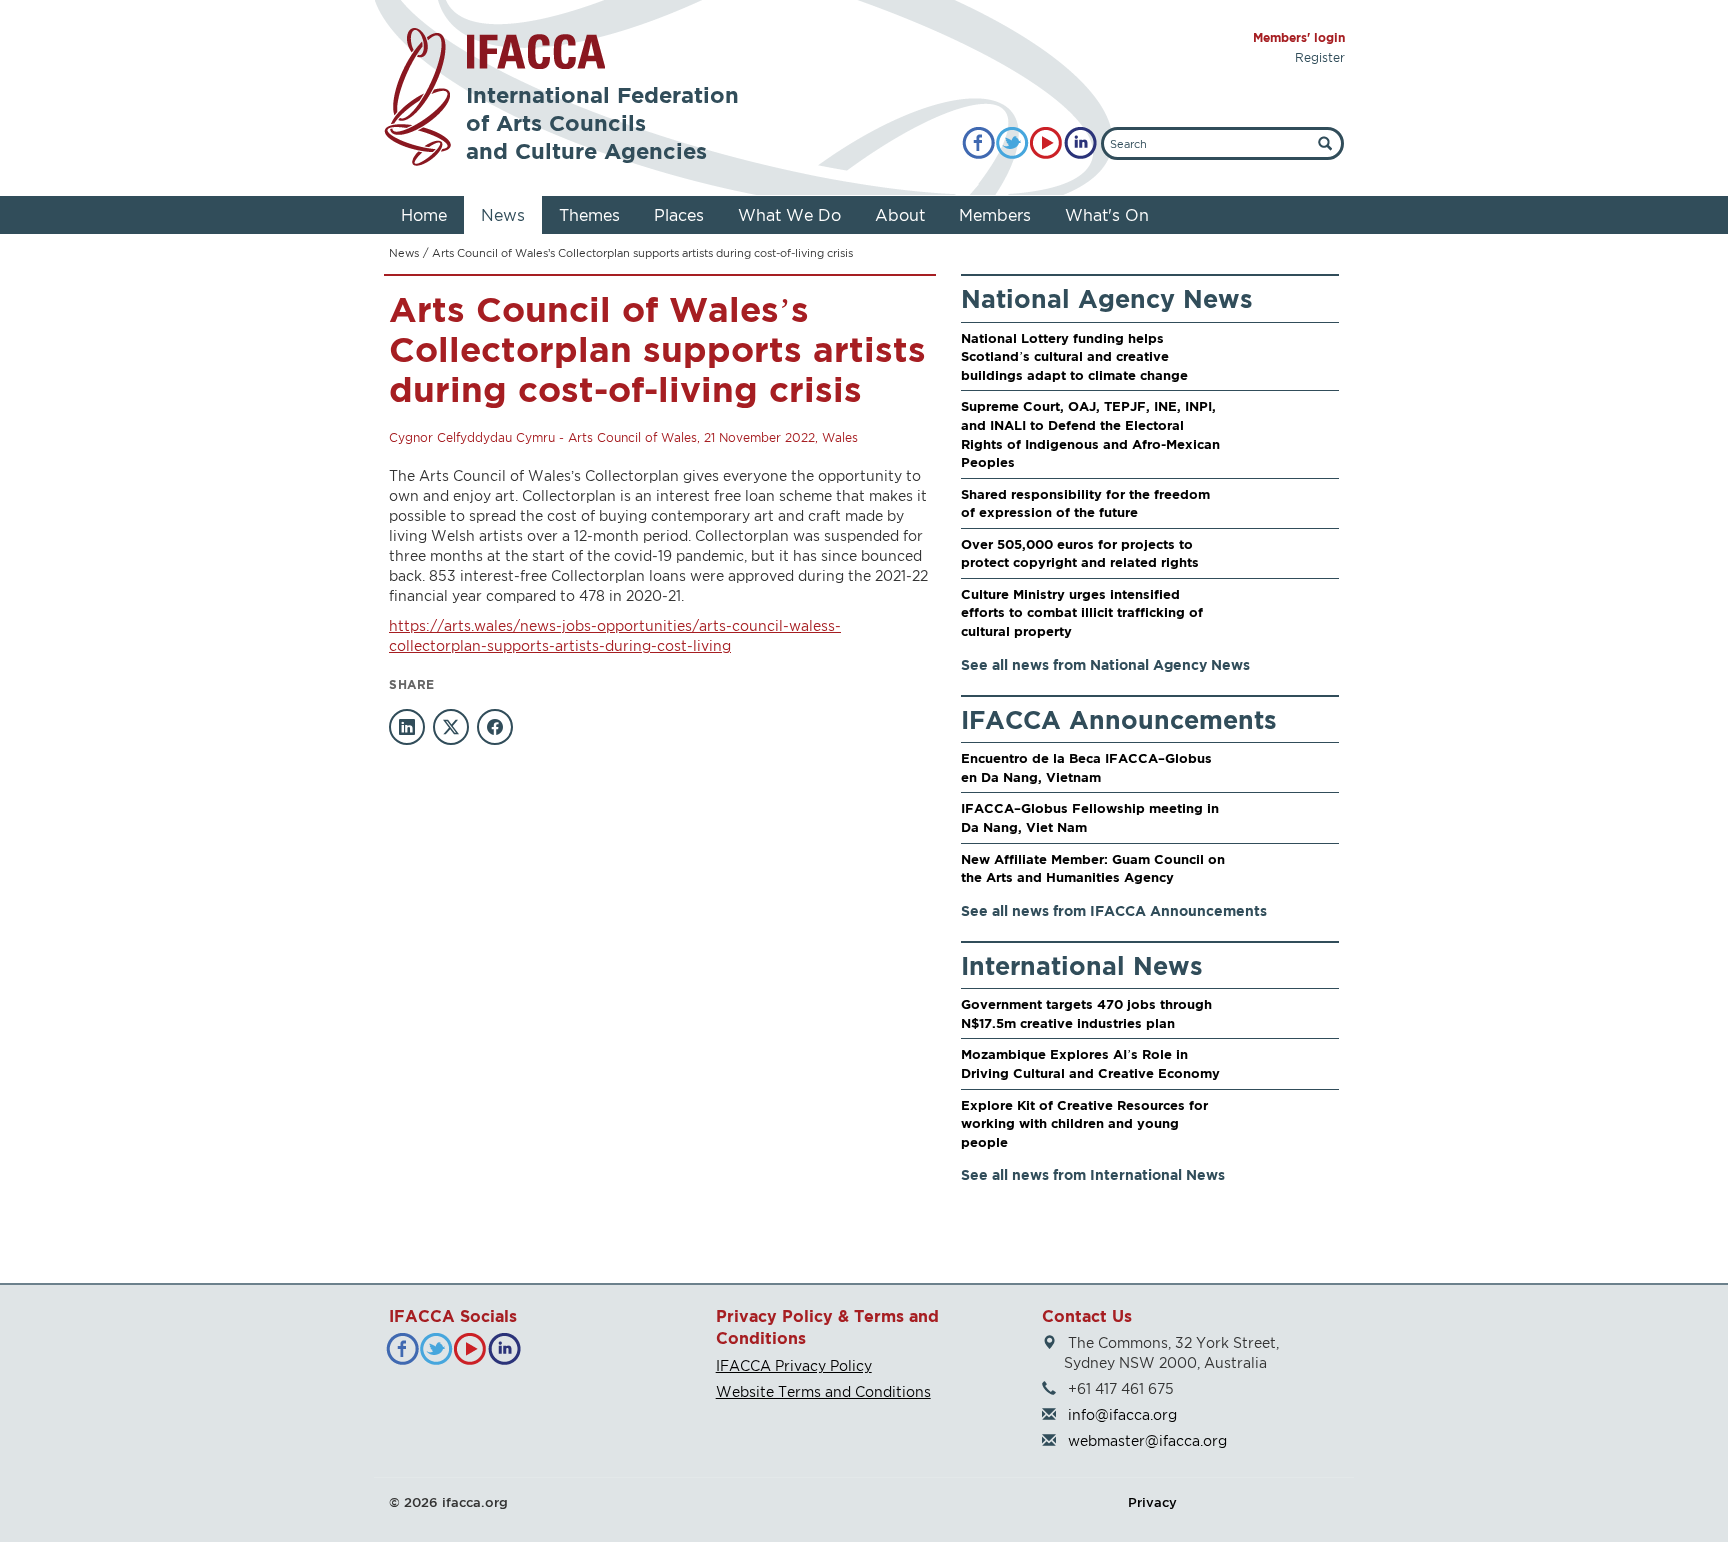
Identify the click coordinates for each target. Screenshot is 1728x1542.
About (900, 215)
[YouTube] (1046, 143)
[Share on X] (451, 727)
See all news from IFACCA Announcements (1114, 910)
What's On (1107, 215)
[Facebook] (978, 143)
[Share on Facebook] (495, 727)
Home (424, 215)
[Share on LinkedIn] (407, 727)
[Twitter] (1012, 143)
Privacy (1152, 1502)
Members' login (1299, 37)
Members (995, 215)
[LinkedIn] (1080, 143)
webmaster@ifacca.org (1147, 1440)
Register (1320, 57)
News (503, 215)
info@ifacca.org (1122, 1414)
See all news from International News (1093, 1174)
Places (679, 215)
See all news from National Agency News (1105, 664)
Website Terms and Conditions (823, 1391)
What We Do (789, 215)
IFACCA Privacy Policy (794, 1365)
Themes (589, 215)
